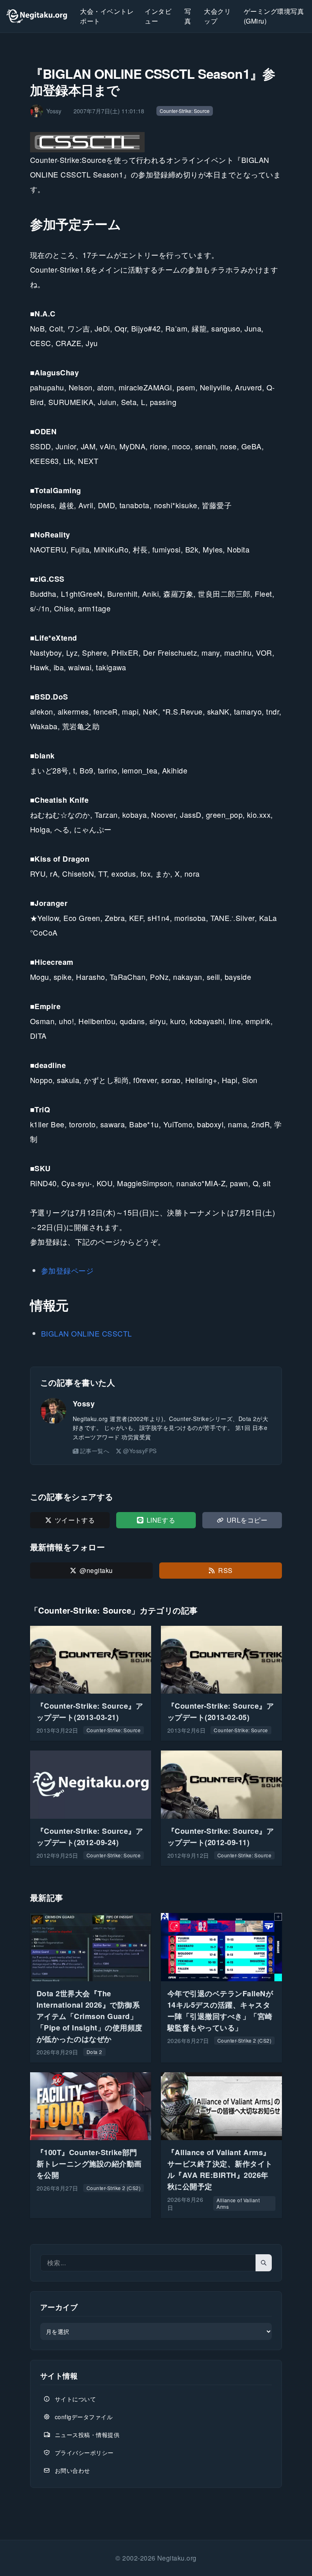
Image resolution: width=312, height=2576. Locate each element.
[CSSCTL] (88, 142)
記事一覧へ (95, 1451)
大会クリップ (217, 16)
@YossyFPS (140, 1451)
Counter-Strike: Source (185, 111)
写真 (188, 16)
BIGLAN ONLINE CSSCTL (87, 1333)
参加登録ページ (67, 1270)
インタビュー (158, 16)
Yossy (84, 1404)
